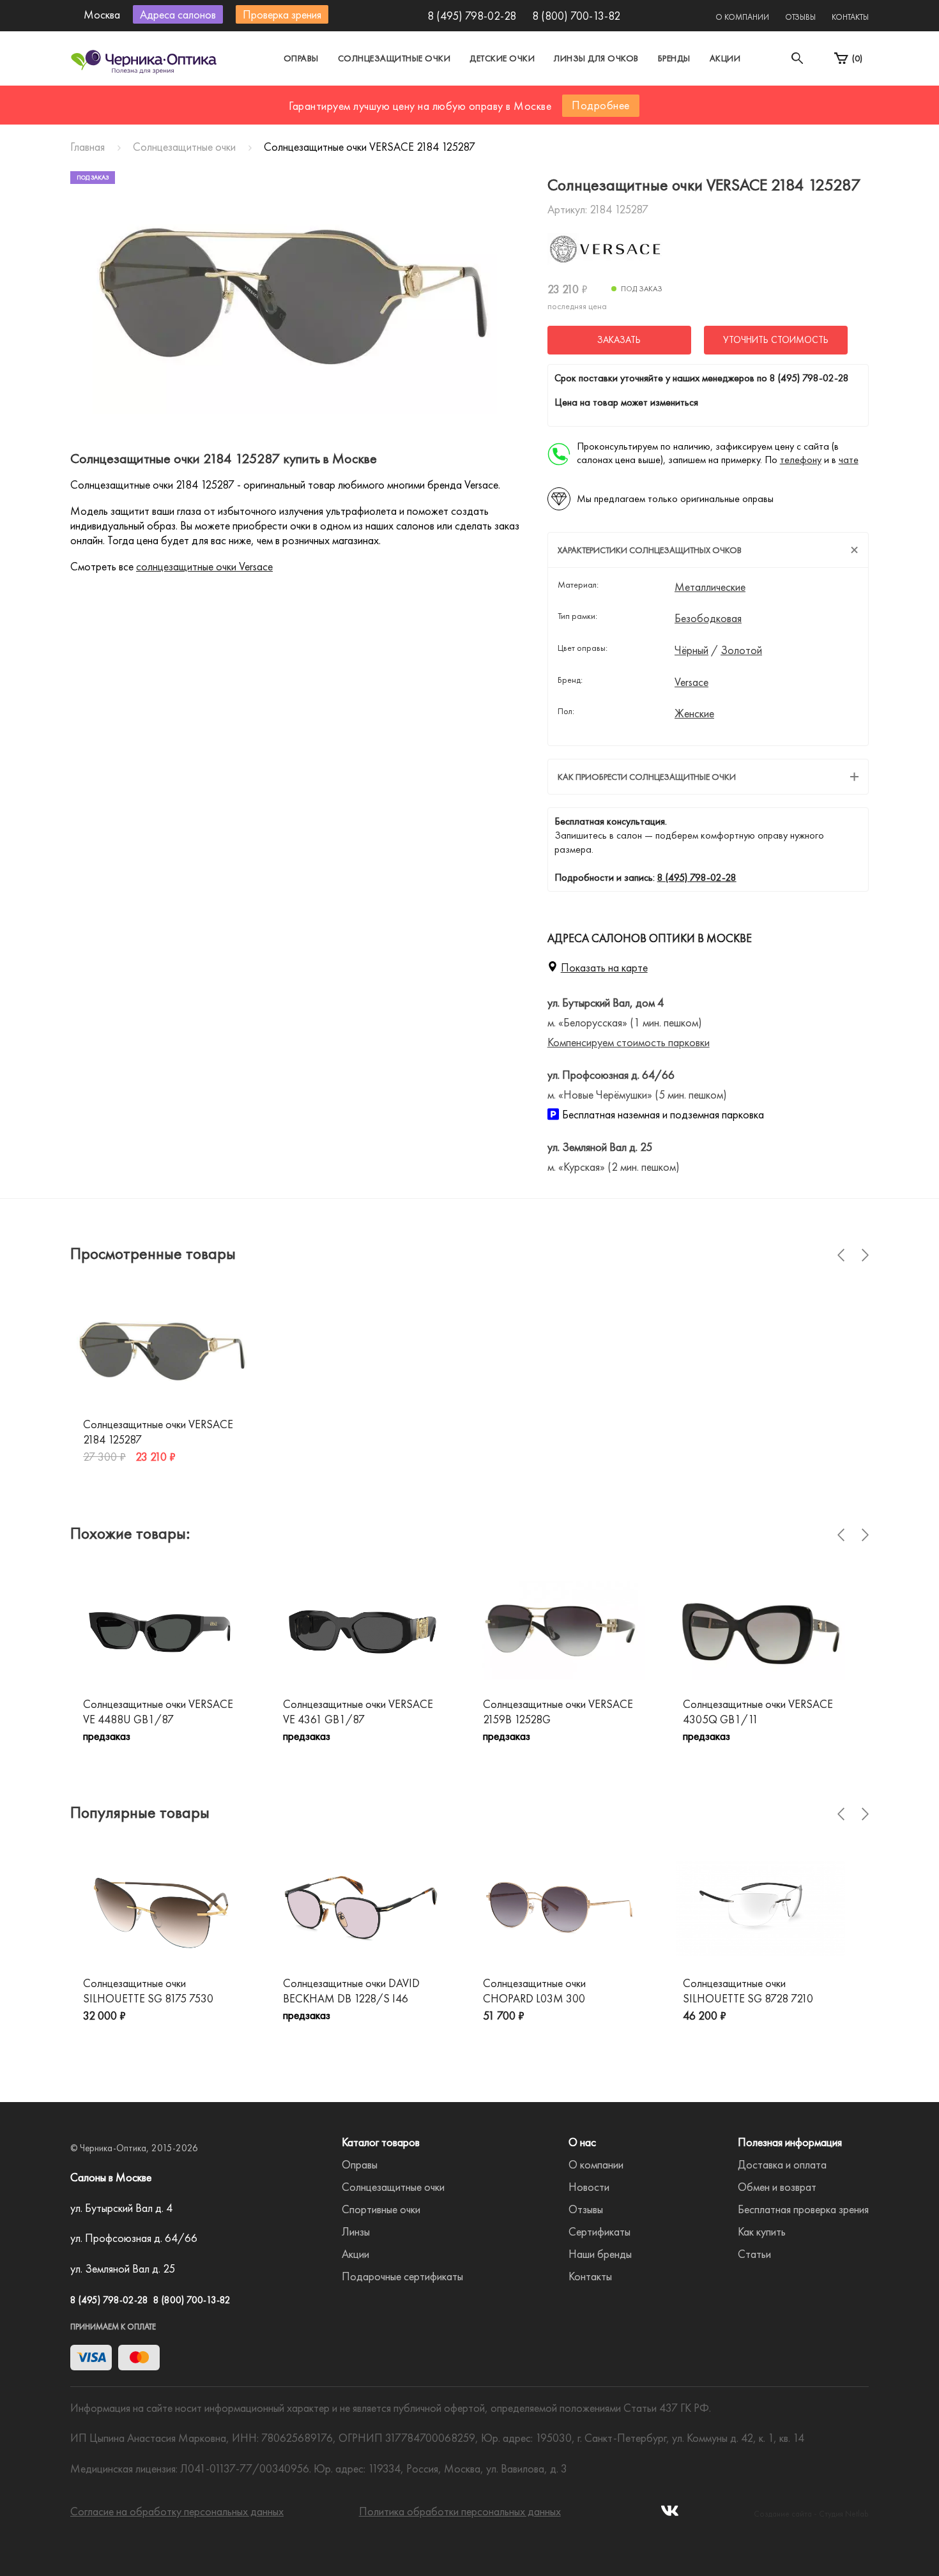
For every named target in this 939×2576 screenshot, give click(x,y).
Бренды (674, 58)
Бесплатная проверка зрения (803, 2209)
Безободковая (708, 618)
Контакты (850, 17)
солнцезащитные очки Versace (204, 566)
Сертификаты (599, 2231)
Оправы (301, 58)
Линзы (356, 2231)
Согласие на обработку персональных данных (177, 2511)
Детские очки (502, 58)
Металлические (710, 587)
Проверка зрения (282, 14)
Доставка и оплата (782, 2164)
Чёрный (691, 650)
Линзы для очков (596, 58)
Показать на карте (604, 967)
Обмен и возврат (777, 2187)
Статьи (754, 2254)
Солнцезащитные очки (394, 58)
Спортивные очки (381, 2209)
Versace (691, 682)
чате (849, 460)
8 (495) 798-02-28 (472, 16)
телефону (801, 460)
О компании (742, 17)
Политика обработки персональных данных (460, 2511)
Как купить (762, 2231)
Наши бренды (600, 2254)
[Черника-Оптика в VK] (670, 2514)
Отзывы (800, 17)
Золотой (741, 650)
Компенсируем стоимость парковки (629, 1042)
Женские (694, 713)
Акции (725, 58)
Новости (589, 2187)
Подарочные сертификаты (402, 2276)
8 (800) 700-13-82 (576, 16)
